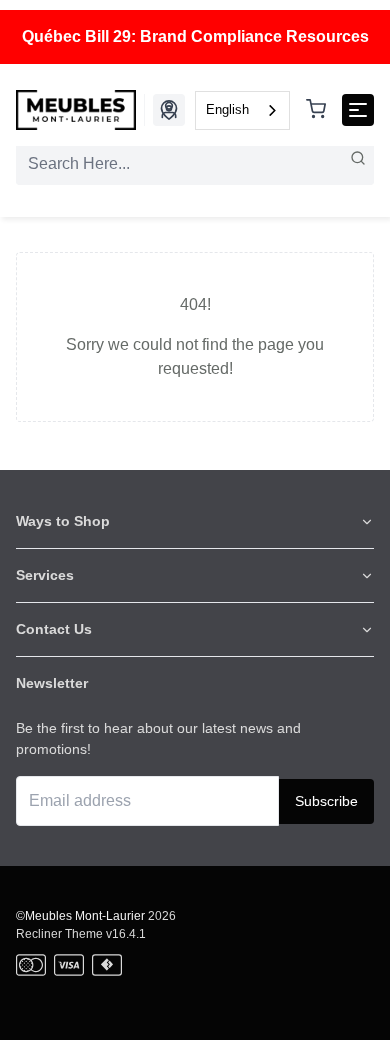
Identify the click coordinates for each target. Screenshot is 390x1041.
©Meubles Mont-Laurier (80, 916)
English (227, 109)
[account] (169, 110)
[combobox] (242, 110)
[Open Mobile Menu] (358, 110)
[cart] (316, 110)
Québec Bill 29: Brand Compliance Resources (195, 36)
